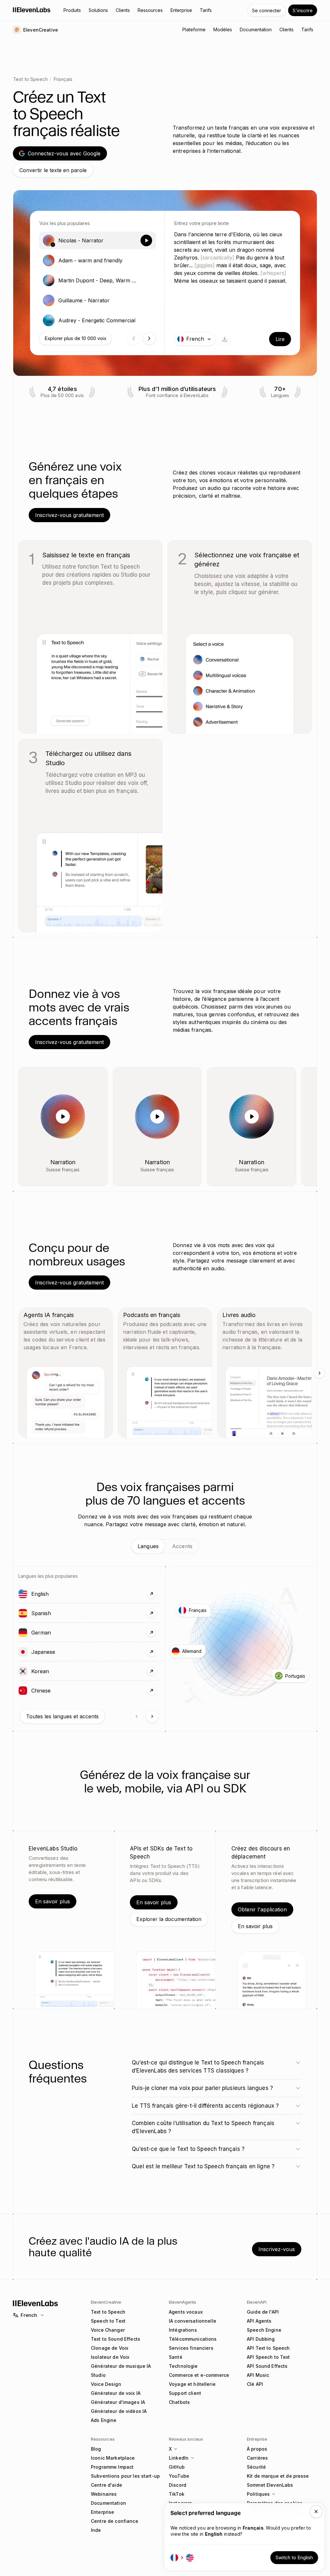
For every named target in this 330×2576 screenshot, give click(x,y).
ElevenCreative (106, 2302)
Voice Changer (108, 2330)
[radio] (97, 240)
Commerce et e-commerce (199, 2375)
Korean (59, 1671)
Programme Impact (112, 2467)
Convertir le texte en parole (53, 170)
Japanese (62, 1652)
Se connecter (267, 10)
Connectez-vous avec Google (64, 153)
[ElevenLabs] (32, 10)
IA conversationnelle (193, 2321)
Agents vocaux (186, 2312)
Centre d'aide (107, 2485)
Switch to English (294, 2557)
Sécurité (256, 2467)
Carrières (257, 2458)
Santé (176, 2357)
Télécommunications (193, 2339)
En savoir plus (53, 1901)
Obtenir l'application (262, 1909)
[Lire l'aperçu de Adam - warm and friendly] (146, 260)
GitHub (177, 2467)
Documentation (108, 2503)
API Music (258, 2375)
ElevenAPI (257, 2302)
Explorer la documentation (169, 1919)
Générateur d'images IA (118, 2402)
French (29, 2315)
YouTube (179, 2476)
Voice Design (106, 2384)
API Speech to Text (268, 2357)
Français (63, 79)
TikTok (177, 2494)
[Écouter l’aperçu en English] (23, 1594)
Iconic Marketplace (113, 2458)
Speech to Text (108, 2321)
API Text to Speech (268, 2348)
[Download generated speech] (225, 339)
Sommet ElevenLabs (270, 2485)
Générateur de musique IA (121, 2366)
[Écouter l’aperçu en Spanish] (23, 1613)
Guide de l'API (263, 2312)
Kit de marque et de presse (278, 2476)
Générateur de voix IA (116, 2393)
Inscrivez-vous (277, 2249)
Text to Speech (30, 79)
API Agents (259, 2321)
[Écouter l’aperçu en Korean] (23, 1671)
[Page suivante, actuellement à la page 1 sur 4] (149, 338)
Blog (96, 2449)
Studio (98, 2375)
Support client (185, 2393)
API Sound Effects (267, 2366)
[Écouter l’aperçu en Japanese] (23, 1652)
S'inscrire (303, 10)
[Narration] (97, 1078)
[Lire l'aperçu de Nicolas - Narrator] (146, 240)
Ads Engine (104, 2420)
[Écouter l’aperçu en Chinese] (23, 1691)
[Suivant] (319, 1373)
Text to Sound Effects (116, 2339)
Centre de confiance (115, 2521)
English (58, 1594)
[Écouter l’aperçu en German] (23, 1633)
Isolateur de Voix (110, 2357)
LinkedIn (179, 2458)
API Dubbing (261, 2339)
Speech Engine (264, 2330)
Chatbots (179, 2402)
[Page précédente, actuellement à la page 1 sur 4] (134, 338)
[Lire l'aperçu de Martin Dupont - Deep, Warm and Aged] (146, 280)
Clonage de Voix (110, 2348)
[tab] (148, 1546)
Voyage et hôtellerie (192, 2384)
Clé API (255, 2384)
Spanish (60, 1613)
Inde (96, 2530)
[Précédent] (137, 1716)
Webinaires (104, 2494)
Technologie (183, 2366)
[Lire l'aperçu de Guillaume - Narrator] (146, 300)
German (60, 1632)
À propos (257, 2449)
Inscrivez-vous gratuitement (69, 515)
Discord (178, 2485)
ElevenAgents (183, 2302)
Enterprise (102, 2512)
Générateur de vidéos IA (119, 2411)
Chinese (59, 1690)
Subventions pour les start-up (125, 2476)
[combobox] (195, 339)
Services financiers (191, 2348)
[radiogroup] (97, 280)
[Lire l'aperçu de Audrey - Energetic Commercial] (146, 320)
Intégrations (183, 2330)
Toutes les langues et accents (62, 1716)
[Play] (63, 1117)
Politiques (258, 2494)
